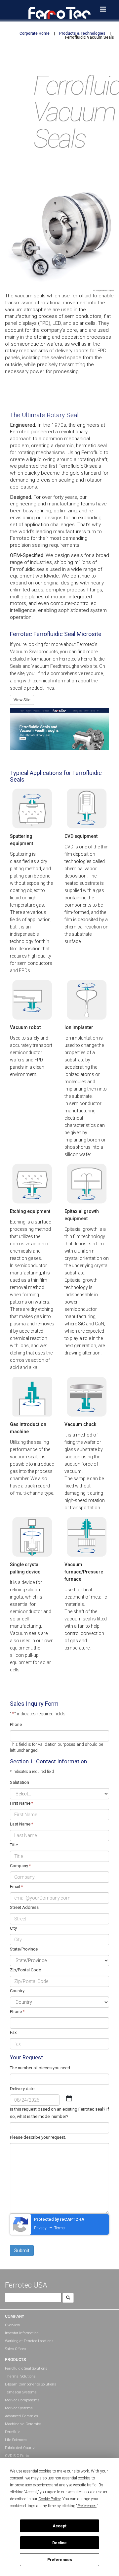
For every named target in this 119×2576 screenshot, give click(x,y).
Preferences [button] (87, 2506)
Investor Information (22, 2333)
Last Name (21, 1824)
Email (16, 1887)
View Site (22, 700)
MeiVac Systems (19, 2408)
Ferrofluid (13, 2432)
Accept (59, 2526)
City (13, 1928)
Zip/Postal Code (25, 1970)
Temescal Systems (21, 2392)
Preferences (60, 2560)
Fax (13, 2032)
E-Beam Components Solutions (31, 2384)
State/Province (24, 1949)
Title (14, 1845)
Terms (59, 2228)
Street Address (24, 1907)
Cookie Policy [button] (49, 2499)
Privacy (40, 2228)
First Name (21, 1803)
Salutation (20, 1782)
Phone (16, 1724)
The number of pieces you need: (40, 2068)
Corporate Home (35, 33)
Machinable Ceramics (23, 2424)
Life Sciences (16, 2440)
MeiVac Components (22, 2400)
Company (20, 1866)
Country (17, 1991)
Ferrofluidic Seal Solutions (26, 2368)
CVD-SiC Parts (17, 2456)
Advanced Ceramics (21, 2416)
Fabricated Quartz (20, 2448)
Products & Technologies (82, 33)
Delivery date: (23, 2089)
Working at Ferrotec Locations (29, 2341)
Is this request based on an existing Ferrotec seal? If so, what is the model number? (59, 2113)
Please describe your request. (38, 2137)
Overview (12, 2325)
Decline (59, 2543)
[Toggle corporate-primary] (103, 9)
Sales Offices (16, 2349)
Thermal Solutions (20, 2376)
